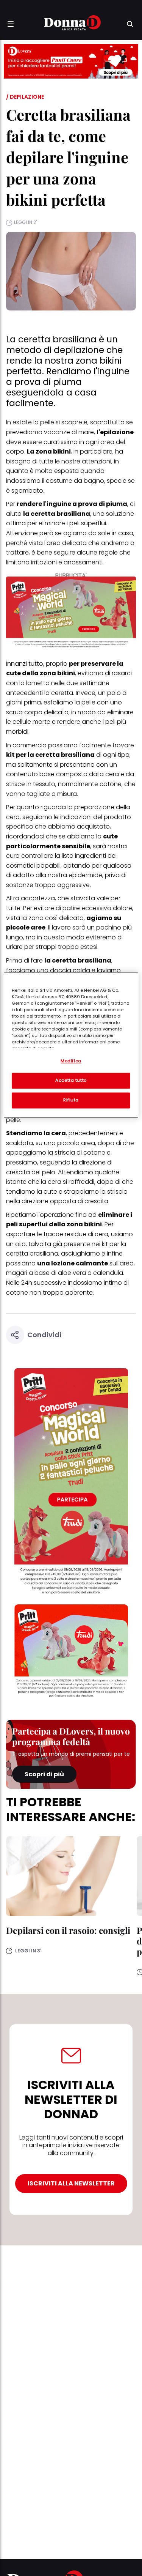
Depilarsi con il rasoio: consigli (68, 1930)
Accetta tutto (71, 1080)
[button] (11, 24)
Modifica (71, 1061)
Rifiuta (71, 1100)
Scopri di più (44, 1774)
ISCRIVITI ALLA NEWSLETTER (71, 2183)
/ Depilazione (25, 97)
